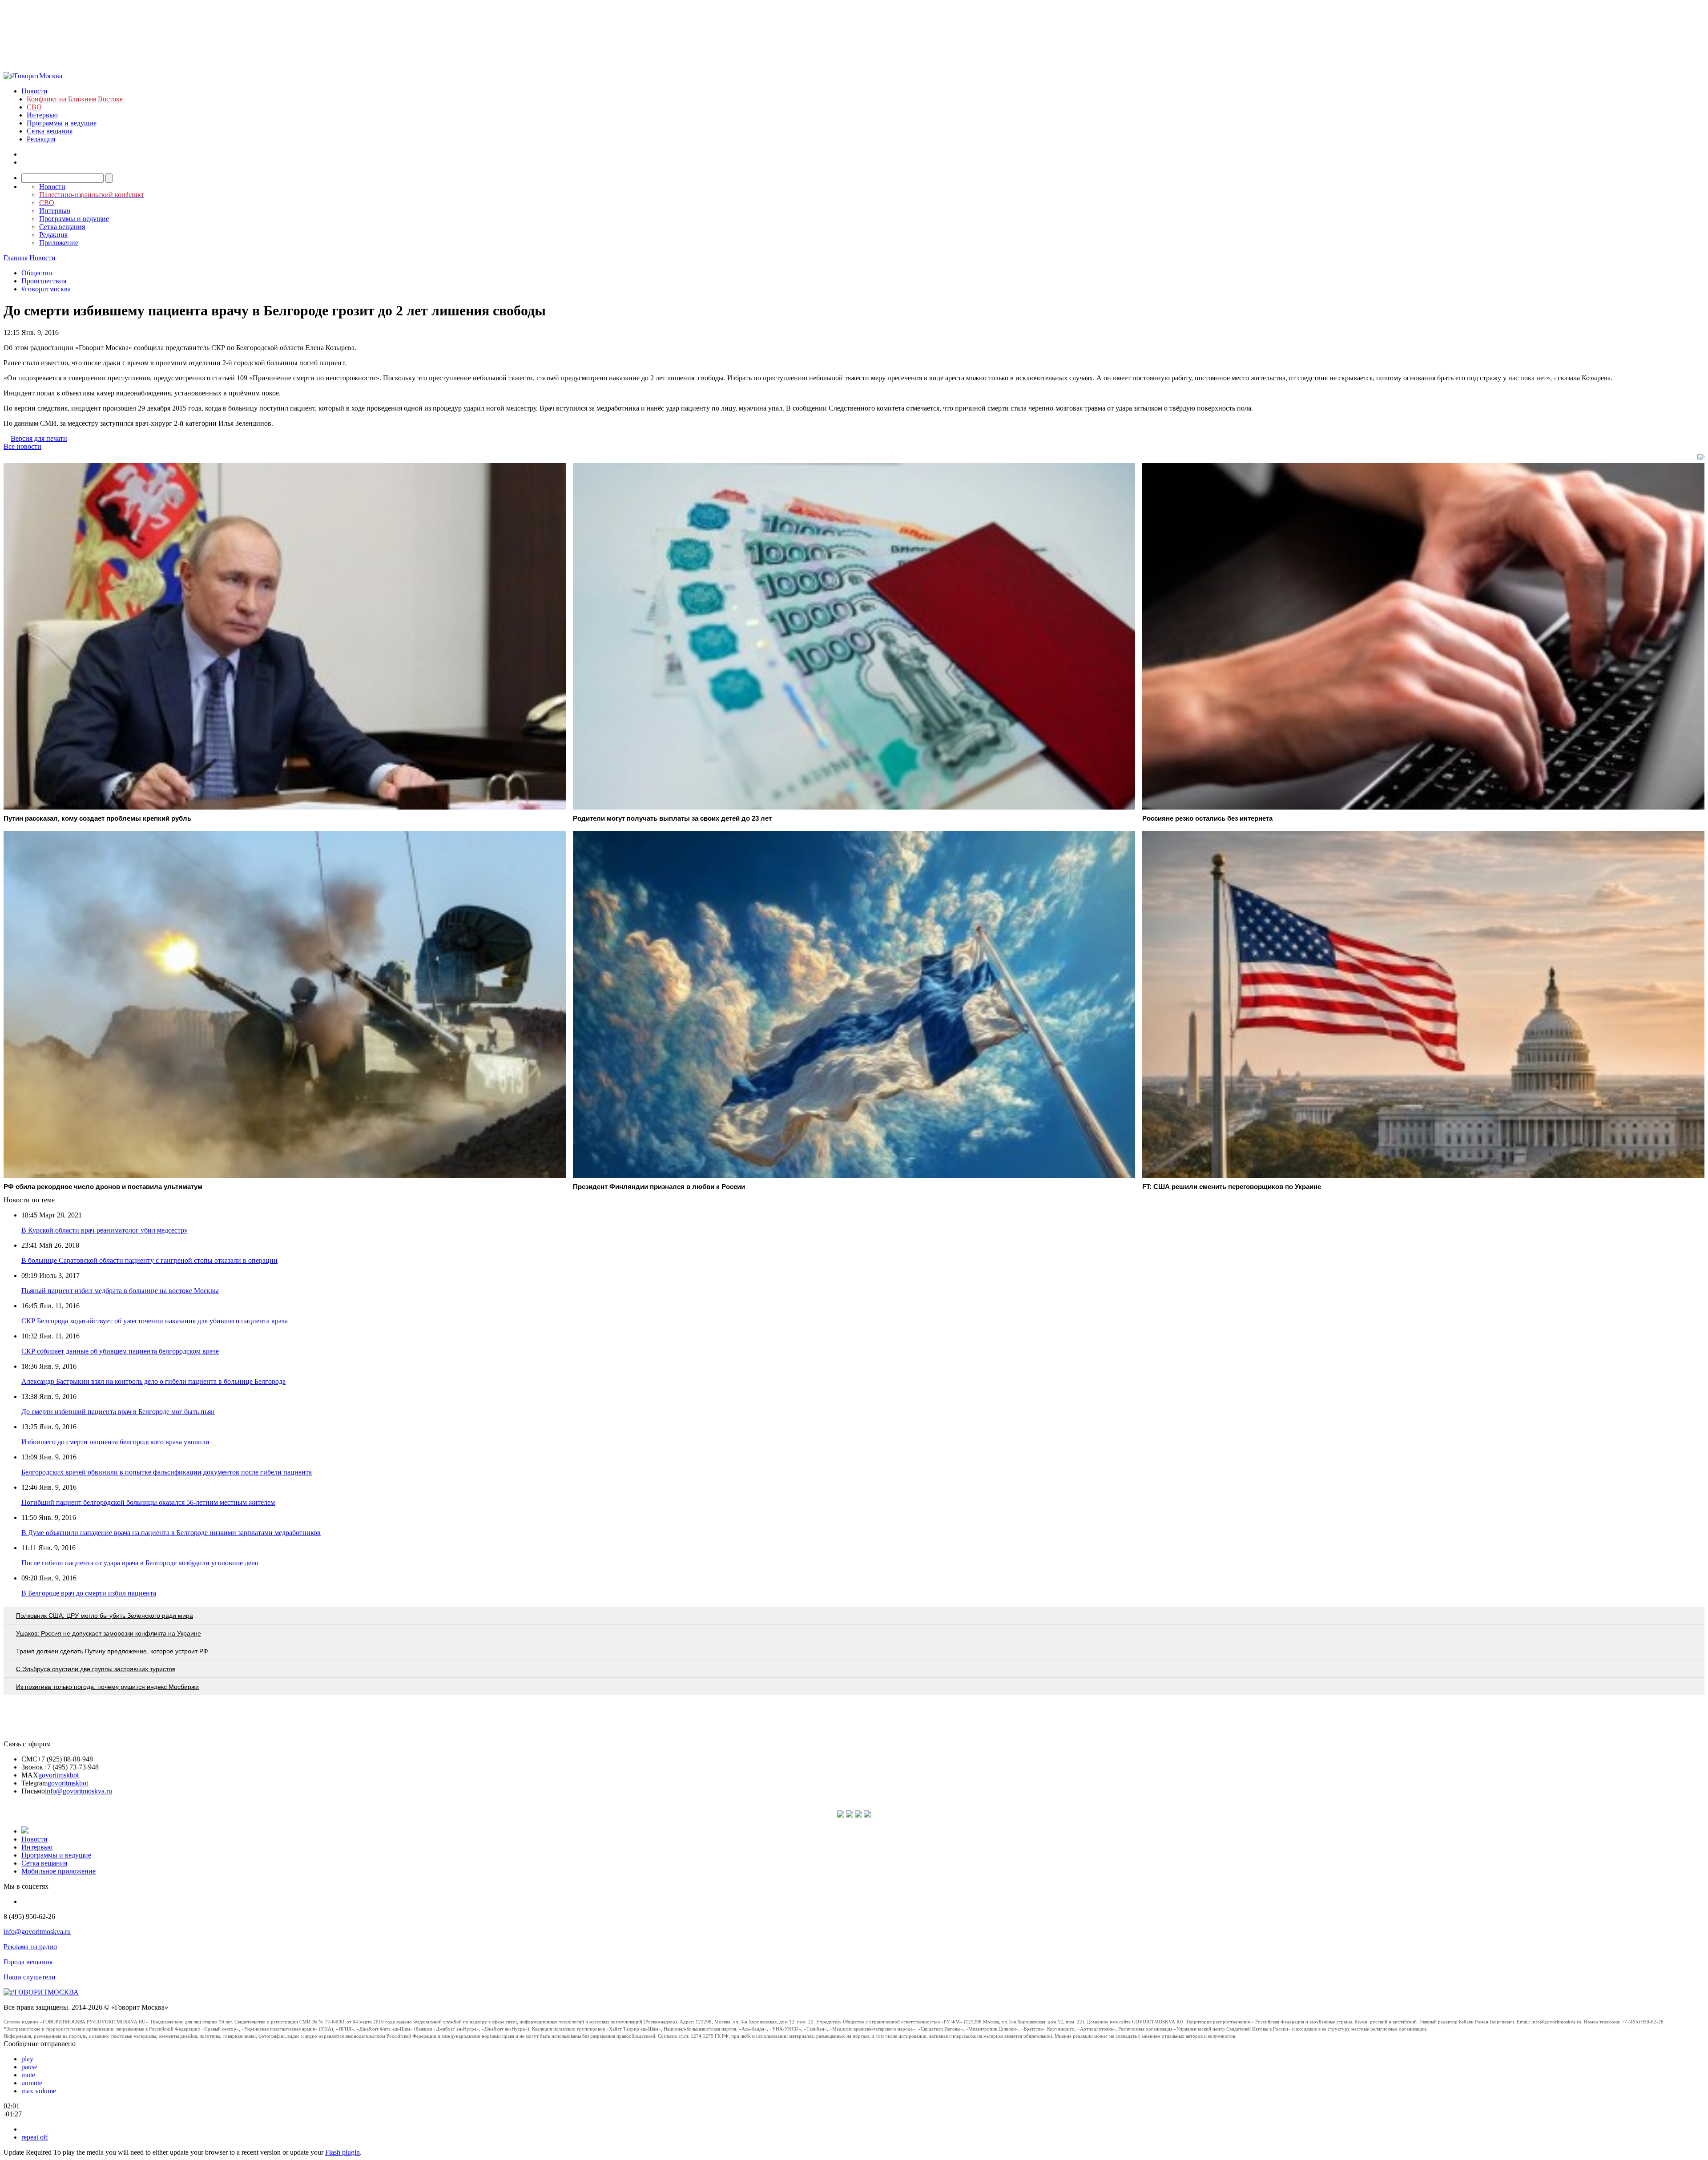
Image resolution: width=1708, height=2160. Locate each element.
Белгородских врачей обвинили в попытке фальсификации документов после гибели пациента (167, 1472)
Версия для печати (39, 438)
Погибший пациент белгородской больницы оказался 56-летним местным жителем (148, 1502)
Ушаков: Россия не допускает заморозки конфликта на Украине (109, 1633)
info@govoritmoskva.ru (79, 1791)
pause (29, 2067)
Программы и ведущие (62, 123)
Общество (37, 273)
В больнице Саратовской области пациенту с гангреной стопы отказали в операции (149, 1260)
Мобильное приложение (58, 1871)
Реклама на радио (30, 1947)
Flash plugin (342, 2152)
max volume (39, 2091)
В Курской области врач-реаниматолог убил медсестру (105, 1230)
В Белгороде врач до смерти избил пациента (89, 1593)
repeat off (35, 2137)
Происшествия (44, 281)
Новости (34, 91)
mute (28, 2075)
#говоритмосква (46, 289)
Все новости (22, 446)
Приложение (59, 243)
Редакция (41, 139)
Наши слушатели (30, 1977)
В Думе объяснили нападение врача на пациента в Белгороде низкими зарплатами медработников (171, 1533)
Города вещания (28, 1962)
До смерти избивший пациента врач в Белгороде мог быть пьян (118, 1412)
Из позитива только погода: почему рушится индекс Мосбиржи (107, 1687)
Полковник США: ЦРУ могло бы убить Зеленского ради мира (105, 1616)
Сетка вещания (50, 131)
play (27, 2059)
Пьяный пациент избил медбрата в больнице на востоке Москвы (120, 1291)
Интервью (42, 115)
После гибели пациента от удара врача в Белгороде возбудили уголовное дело (140, 1563)
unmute (32, 2083)
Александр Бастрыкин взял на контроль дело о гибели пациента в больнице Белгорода (153, 1381)
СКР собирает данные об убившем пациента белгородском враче (120, 1351)
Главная (16, 258)
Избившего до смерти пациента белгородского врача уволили (115, 1442)
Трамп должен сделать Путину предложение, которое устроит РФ (112, 1651)
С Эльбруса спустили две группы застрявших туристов (96, 1669)
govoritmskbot (58, 1775)
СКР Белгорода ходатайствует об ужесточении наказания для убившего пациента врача (155, 1321)
